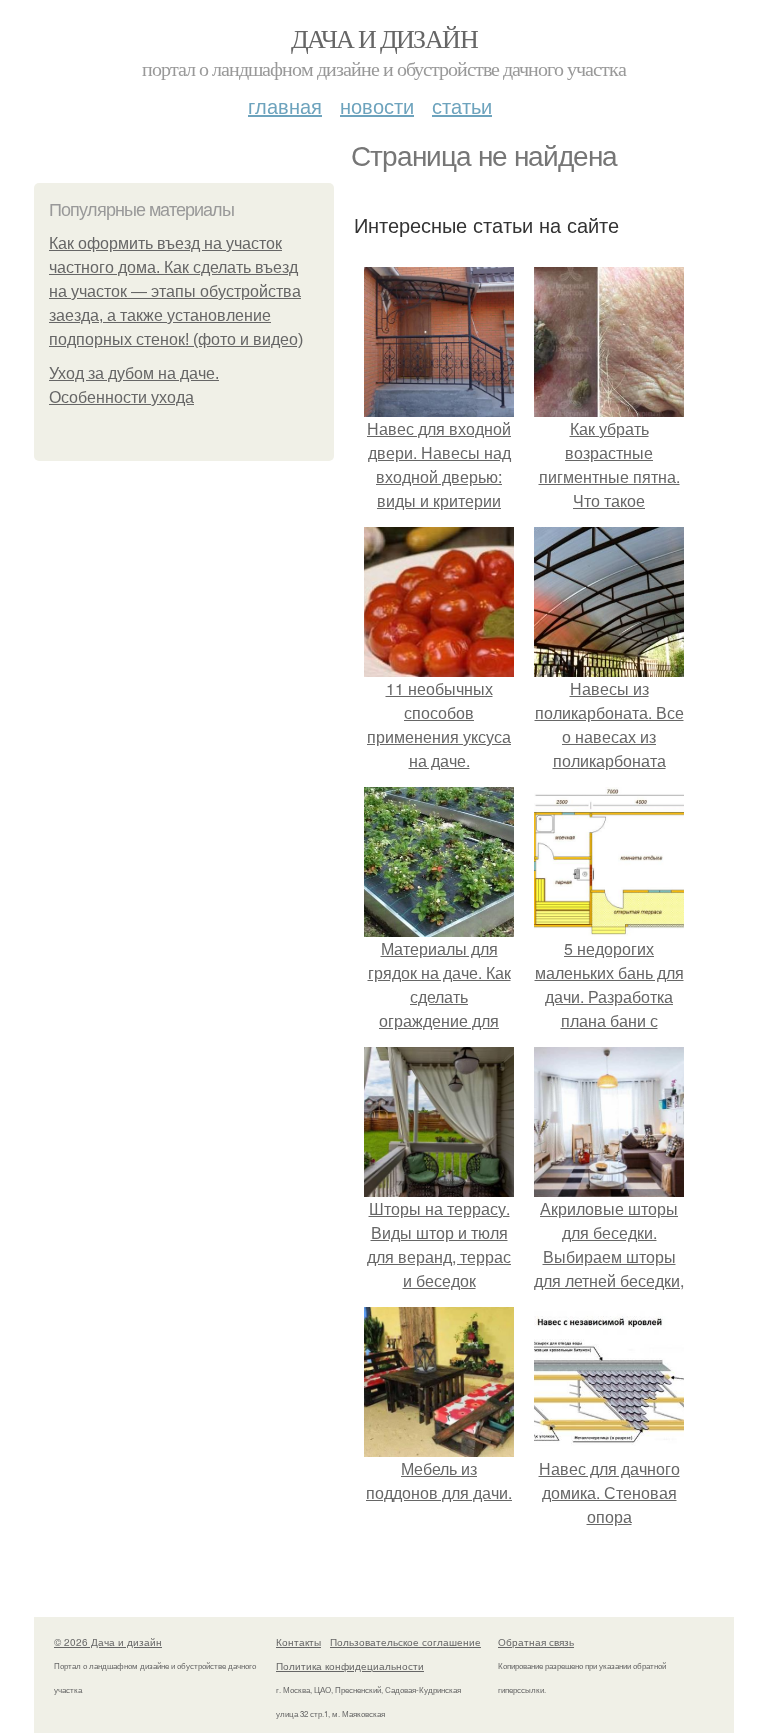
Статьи (462, 105)
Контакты (298, 1642)
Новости (377, 105)
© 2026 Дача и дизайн (108, 1642)
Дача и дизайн (384, 38)
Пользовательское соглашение (405, 1642)
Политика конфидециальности (350, 1666)
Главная (285, 105)
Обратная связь (536, 1642)
